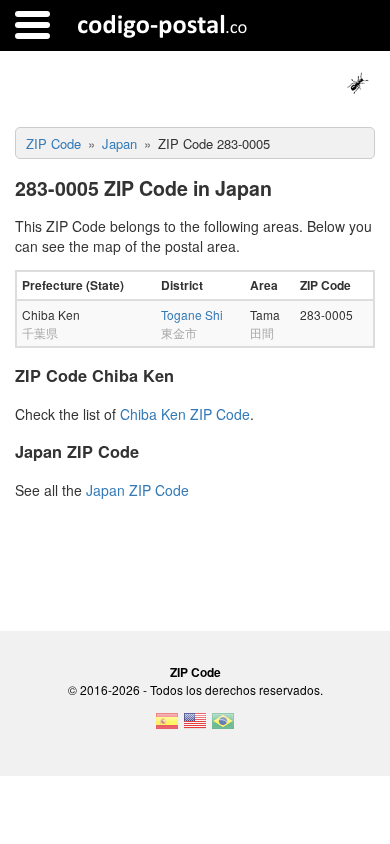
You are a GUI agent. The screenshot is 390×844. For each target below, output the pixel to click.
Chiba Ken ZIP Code (185, 414)
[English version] (195, 727)
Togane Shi (192, 314)
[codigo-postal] (162, 25)
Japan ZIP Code (137, 490)
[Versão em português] (223, 727)
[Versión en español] (167, 727)
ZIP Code (195, 672)
